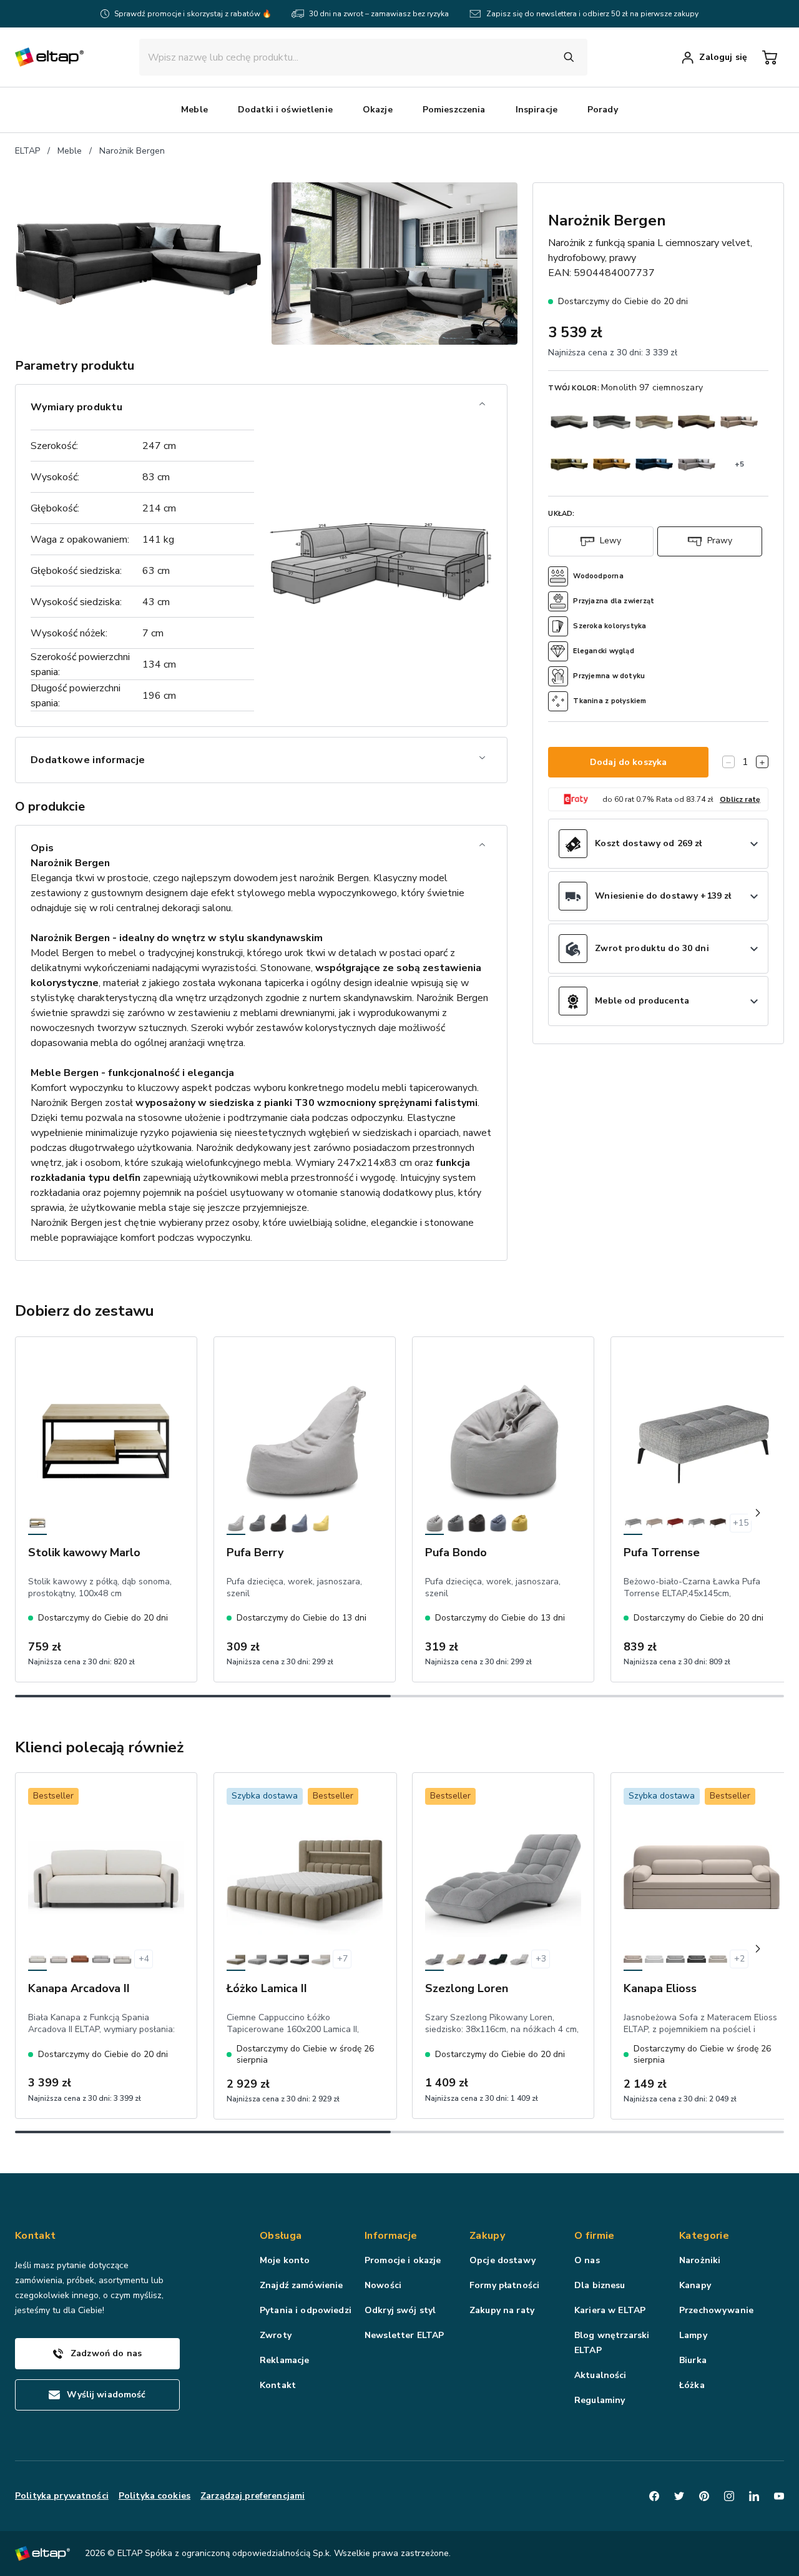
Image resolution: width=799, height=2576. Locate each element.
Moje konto (285, 2260)
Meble (70, 151)
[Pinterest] (704, 2496)
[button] (194, 110)
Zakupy (487, 2236)
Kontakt (278, 2385)
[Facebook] (654, 2496)
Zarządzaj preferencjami (252, 2496)
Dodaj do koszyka (628, 762)
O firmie (595, 2236)
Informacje (391, 2236)
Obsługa (281, 2236)
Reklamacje (284, 2360)
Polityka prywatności (62, 2496)
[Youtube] (779, 2496)
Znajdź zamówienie (301, 2285)
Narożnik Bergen (132, 151)
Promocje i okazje (403, 2260)
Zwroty (276, 2335)
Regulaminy (600, 2400)
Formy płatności (504, 2285)
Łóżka (692, 2385)
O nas (587, 2260)
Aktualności (600, 2375)
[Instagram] (729, 2496)
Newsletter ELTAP (404, 2335)
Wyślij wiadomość (106, 2395)
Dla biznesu (600, 2285)
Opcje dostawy (502, 2260)
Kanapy (695, 2285)
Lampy (693, 2335)
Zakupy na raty (502, 2310)
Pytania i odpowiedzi (306, 2310)
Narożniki (700, 2260)
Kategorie (704, 2236)
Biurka (693, 2360)
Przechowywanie (716, 2310)
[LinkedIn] (754, 2496)
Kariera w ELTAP (610, 2310)
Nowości (383, 2285)
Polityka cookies (154, 2496)
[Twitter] (679, 2496)
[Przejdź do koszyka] (770, 57)
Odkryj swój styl (400, 2310)
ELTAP (27, 151)
